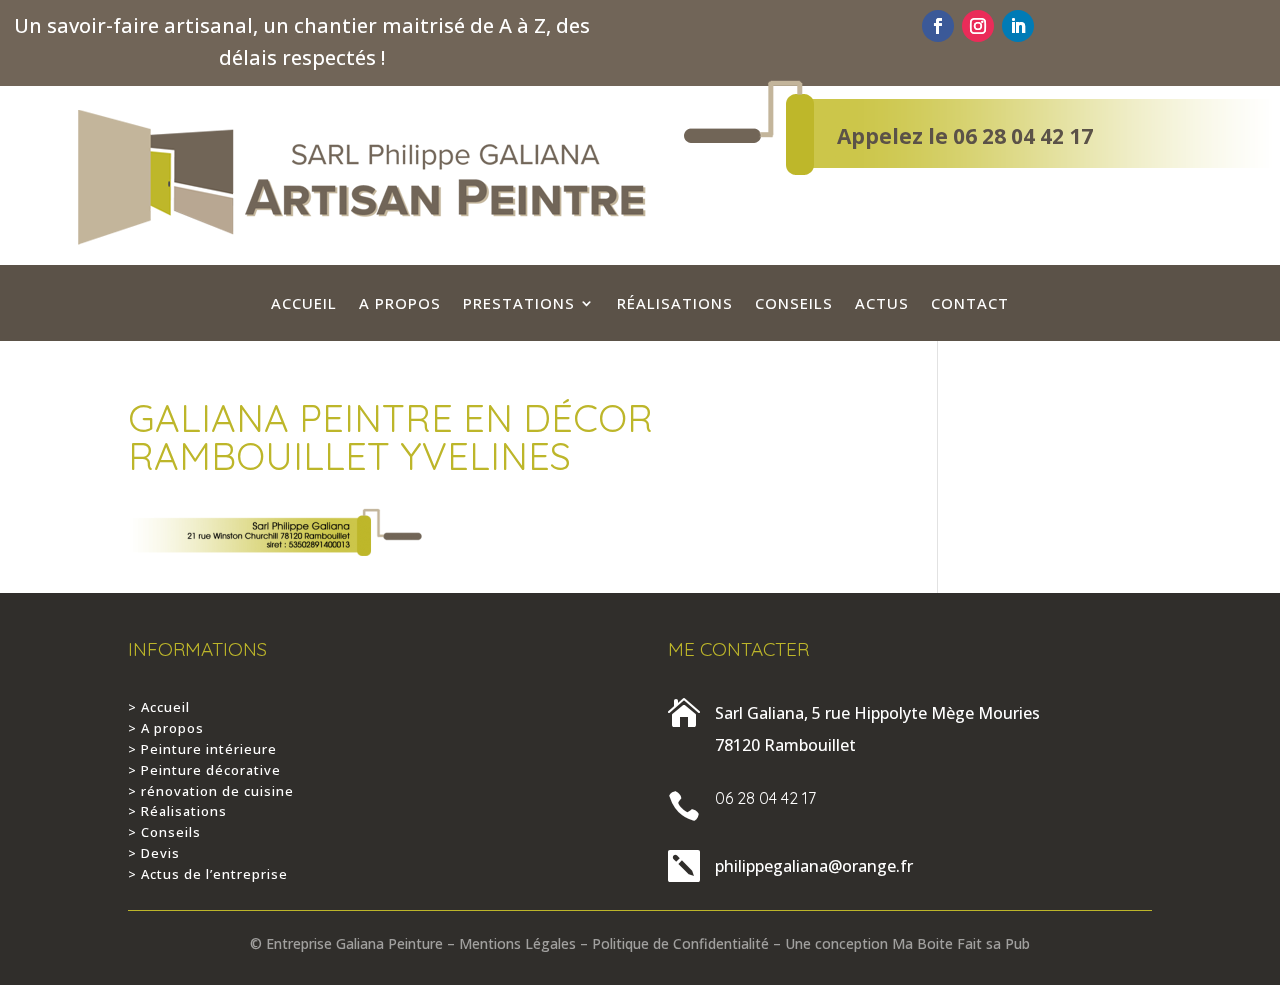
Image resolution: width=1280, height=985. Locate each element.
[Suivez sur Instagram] (978, 26)
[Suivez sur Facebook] (938, 26)
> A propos (166, 728)
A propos (400, 304)
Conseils (794, 304)
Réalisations (675, 304)
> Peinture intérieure (202, 749)
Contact (970, 304)
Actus (882, 304)
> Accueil (159, 707)
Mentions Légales (517, 943)
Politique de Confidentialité (680, 943)
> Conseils (164, 832)
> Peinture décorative (204, 770)
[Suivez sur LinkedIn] (1018, 26)
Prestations (519, 304)
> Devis (154, 853)
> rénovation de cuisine (211, 791)
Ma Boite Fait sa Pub (961, 943)
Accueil (304, 304)
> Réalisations (177, 811)
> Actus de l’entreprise (208, 874)
